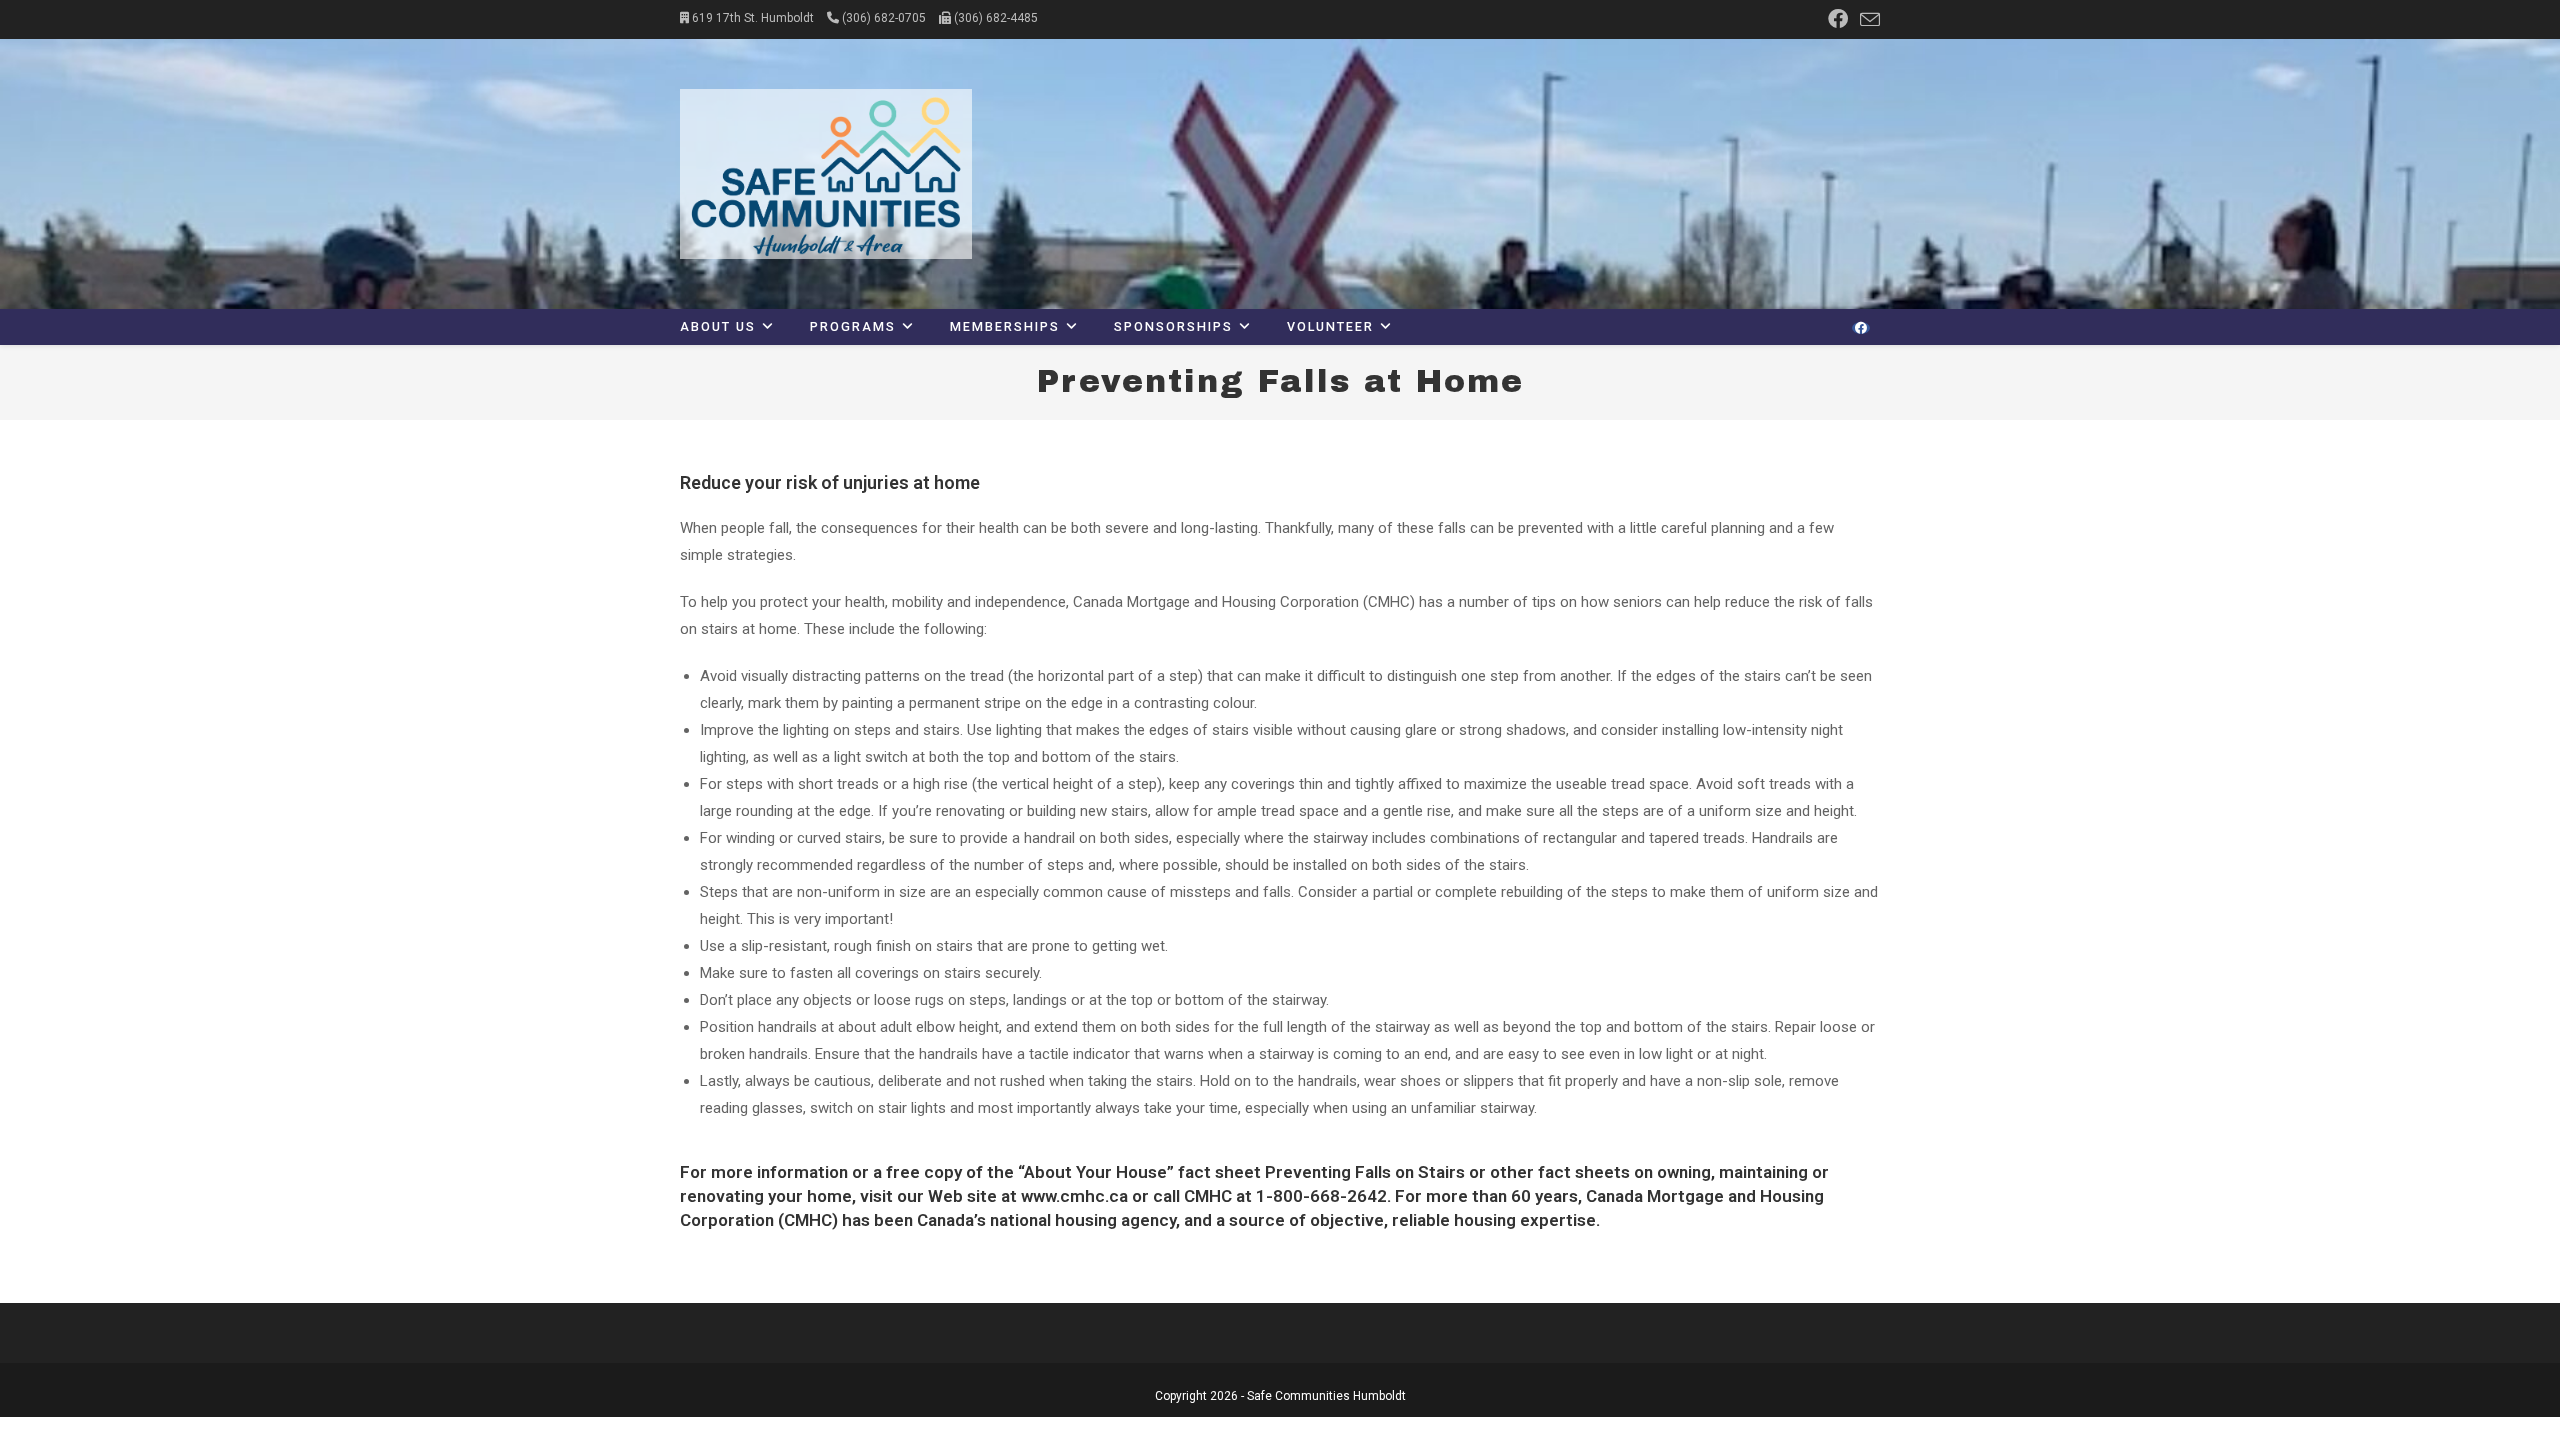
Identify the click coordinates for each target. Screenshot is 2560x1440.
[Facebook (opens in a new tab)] (1838, 19)
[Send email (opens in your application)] (1867, 20)
